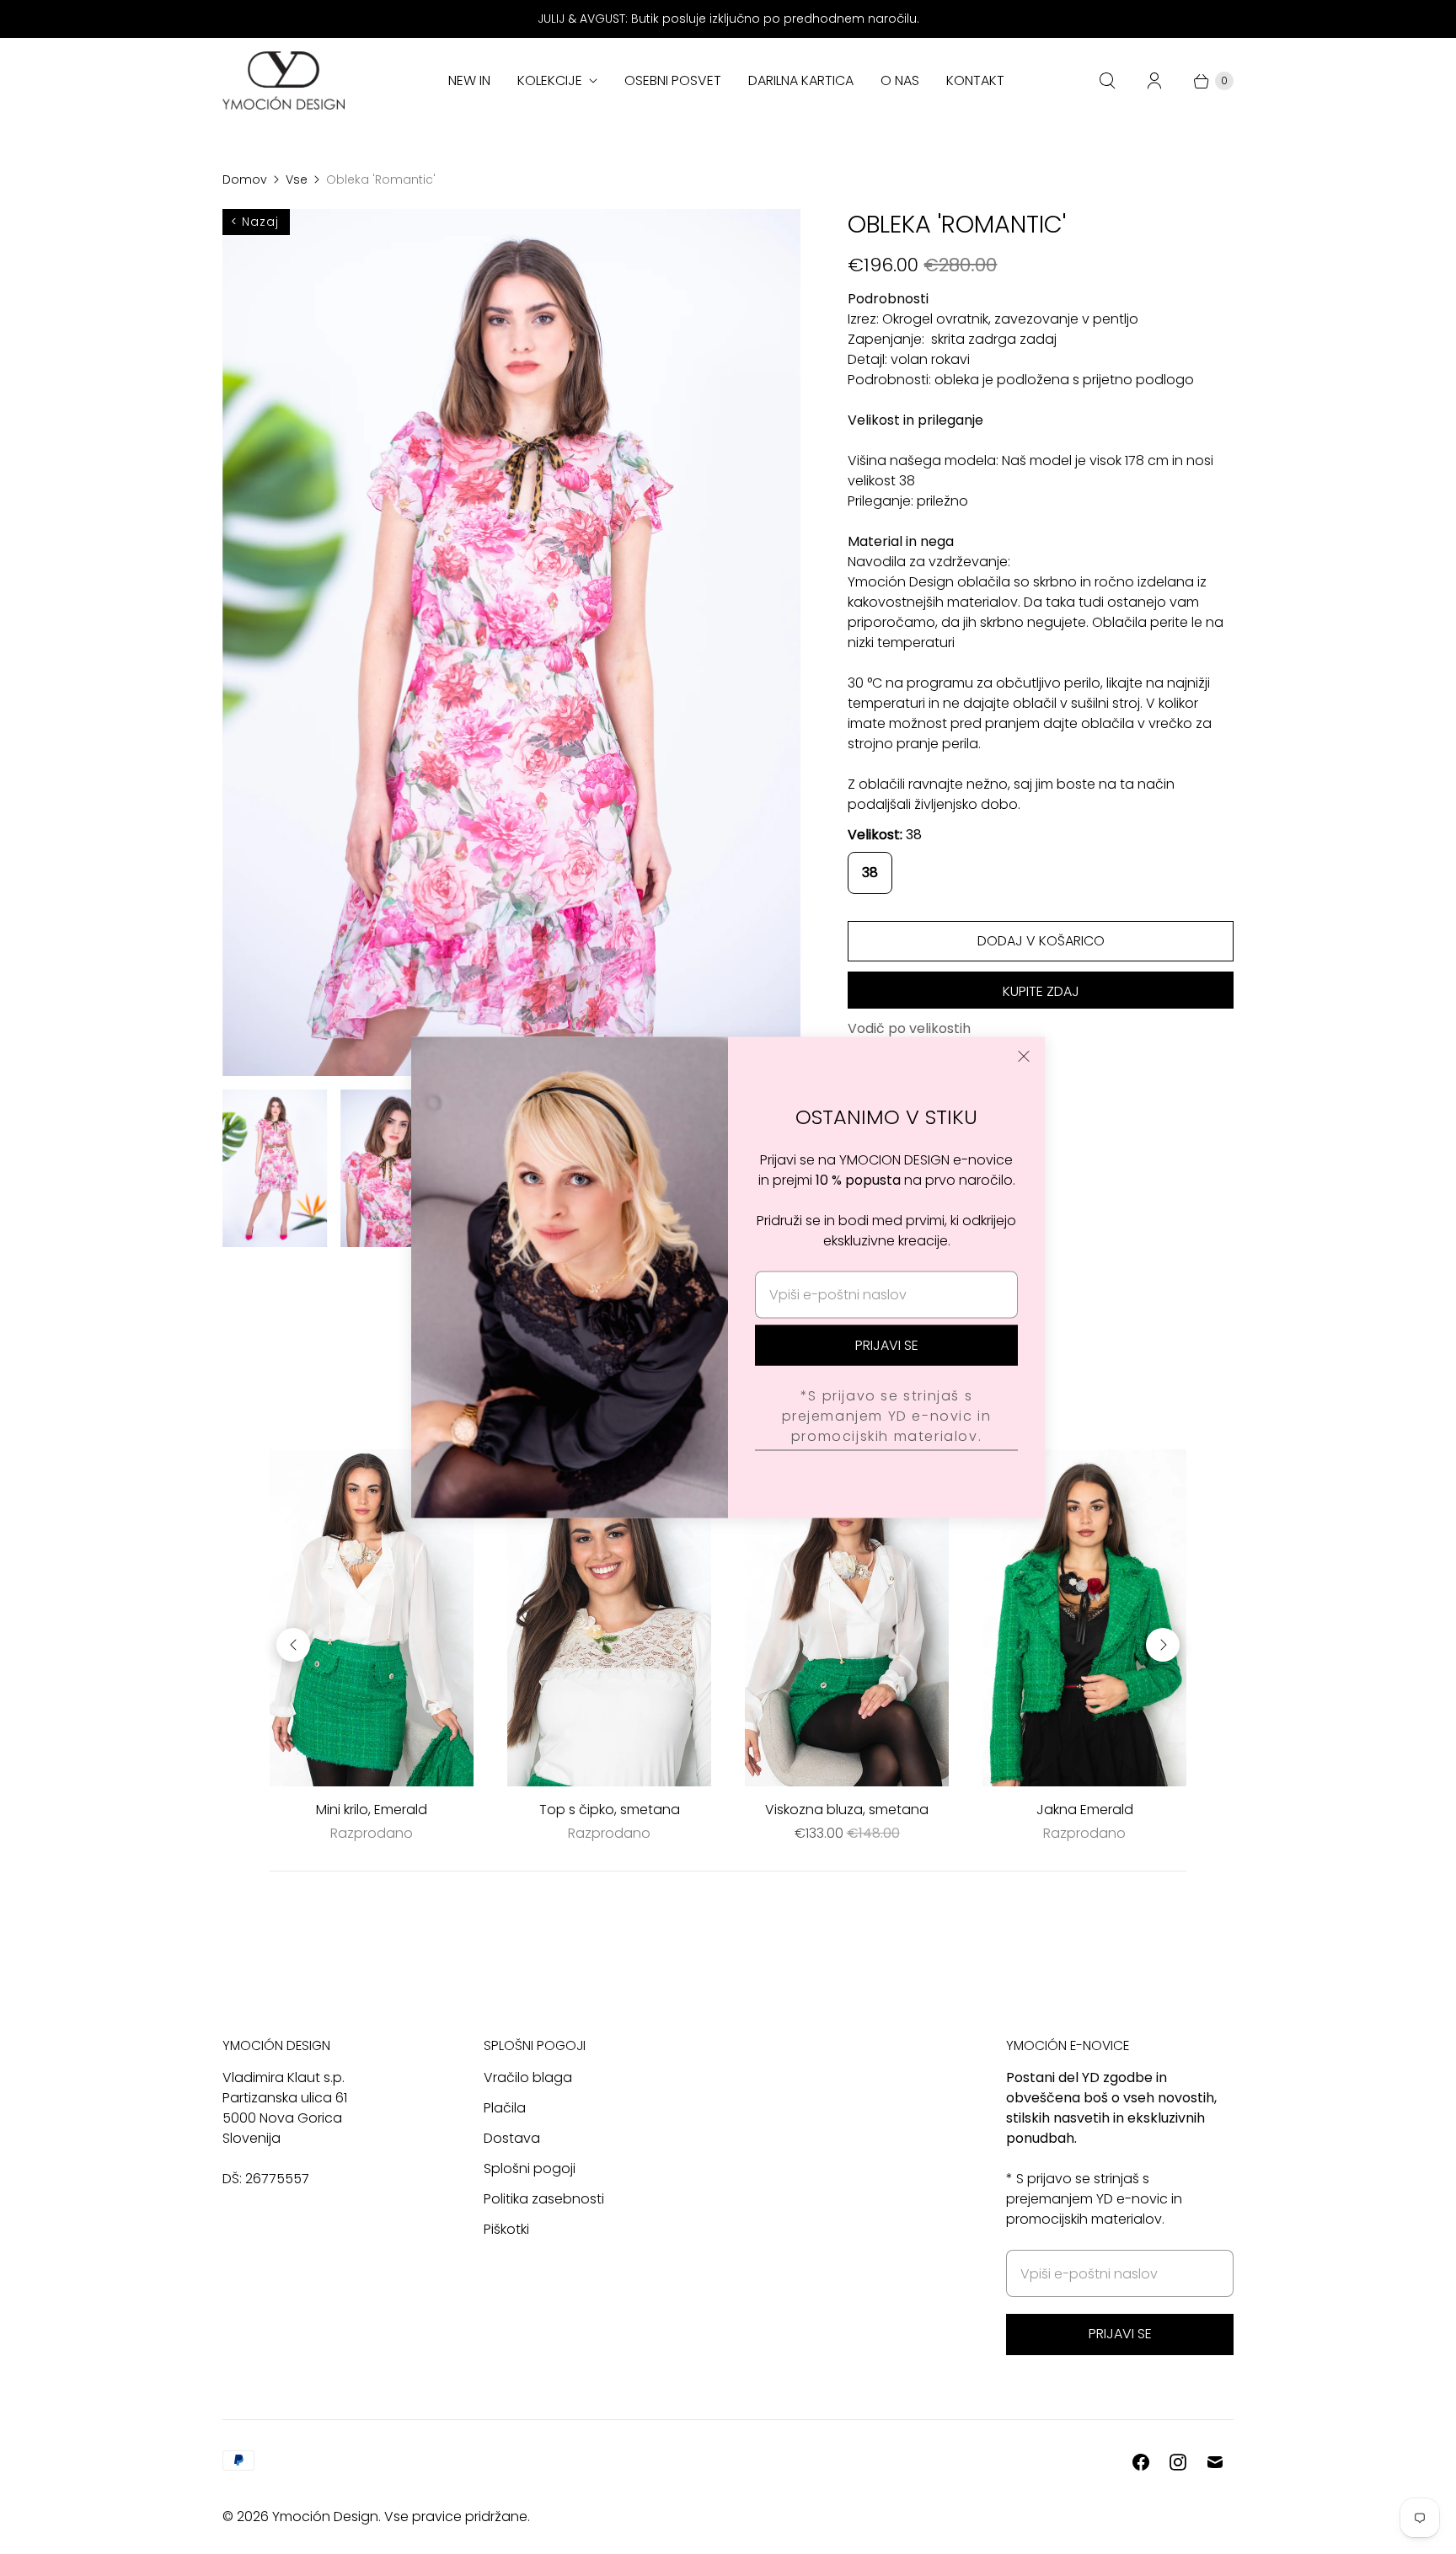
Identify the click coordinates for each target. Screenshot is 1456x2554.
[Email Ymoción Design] (1215, 2462)
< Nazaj (255, 222)
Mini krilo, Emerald (372, 1810)
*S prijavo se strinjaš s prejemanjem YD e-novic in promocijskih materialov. (887, 1416)
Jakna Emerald (1085, 1810)
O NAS (900, 80)
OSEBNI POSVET (673, 80)
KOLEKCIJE (550, 80)
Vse (297, 179)
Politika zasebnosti (544, 2199)
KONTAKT (975, 80)
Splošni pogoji (530, 2168)
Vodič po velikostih (909, 1029)
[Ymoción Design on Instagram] (1178, 2462)
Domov (245, 179)
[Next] (1163, 1645)
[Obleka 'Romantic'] (511, 643)
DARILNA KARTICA (801, 80)
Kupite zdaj (1041, 991)
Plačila (505, 2108)
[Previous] (293, 1645)
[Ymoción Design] (284, 80)
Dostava (512, 2138)
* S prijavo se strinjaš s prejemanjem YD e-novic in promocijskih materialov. (1094, 2199)
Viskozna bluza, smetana (847, 1810)
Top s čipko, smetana (610, 1810)
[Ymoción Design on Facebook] (1141, 2462)
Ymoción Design (325, 2517)
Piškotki (506, 2229)
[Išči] (1107, 81)
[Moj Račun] (1154, 81)
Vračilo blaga (528, 2077)
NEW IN (469, 80)
